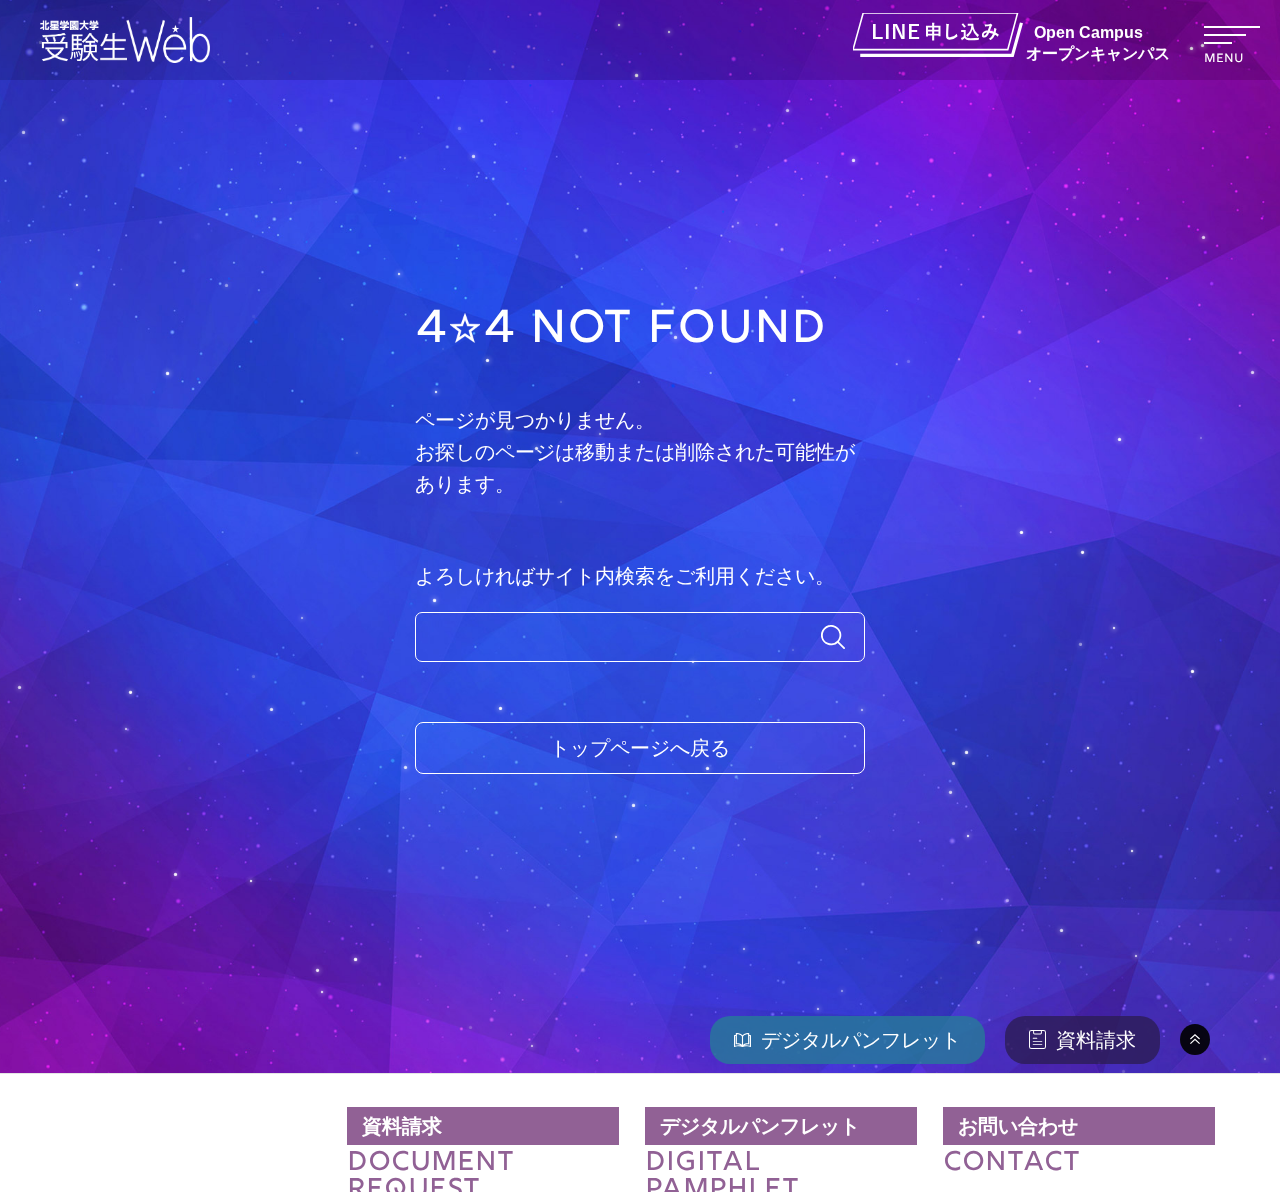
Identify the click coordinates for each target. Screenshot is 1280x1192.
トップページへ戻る (640, 748)
